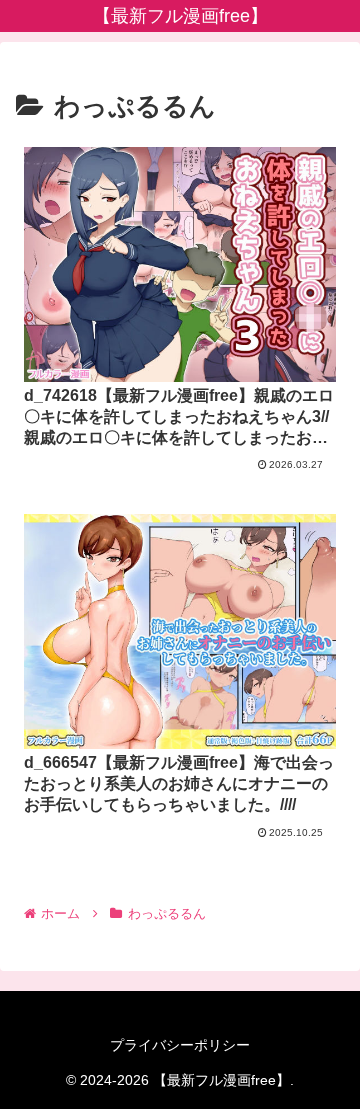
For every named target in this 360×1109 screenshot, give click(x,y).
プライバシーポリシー (180, 1045)
